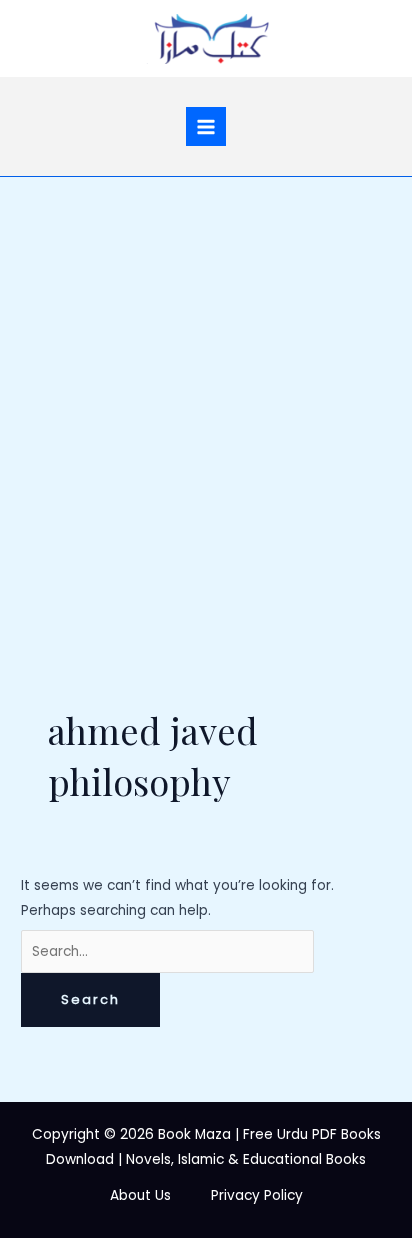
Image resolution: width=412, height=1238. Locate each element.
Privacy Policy (257, 1195)
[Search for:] (167, 951)
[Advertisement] (206, 393)
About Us (140, 1195)
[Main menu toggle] (205, 126)
